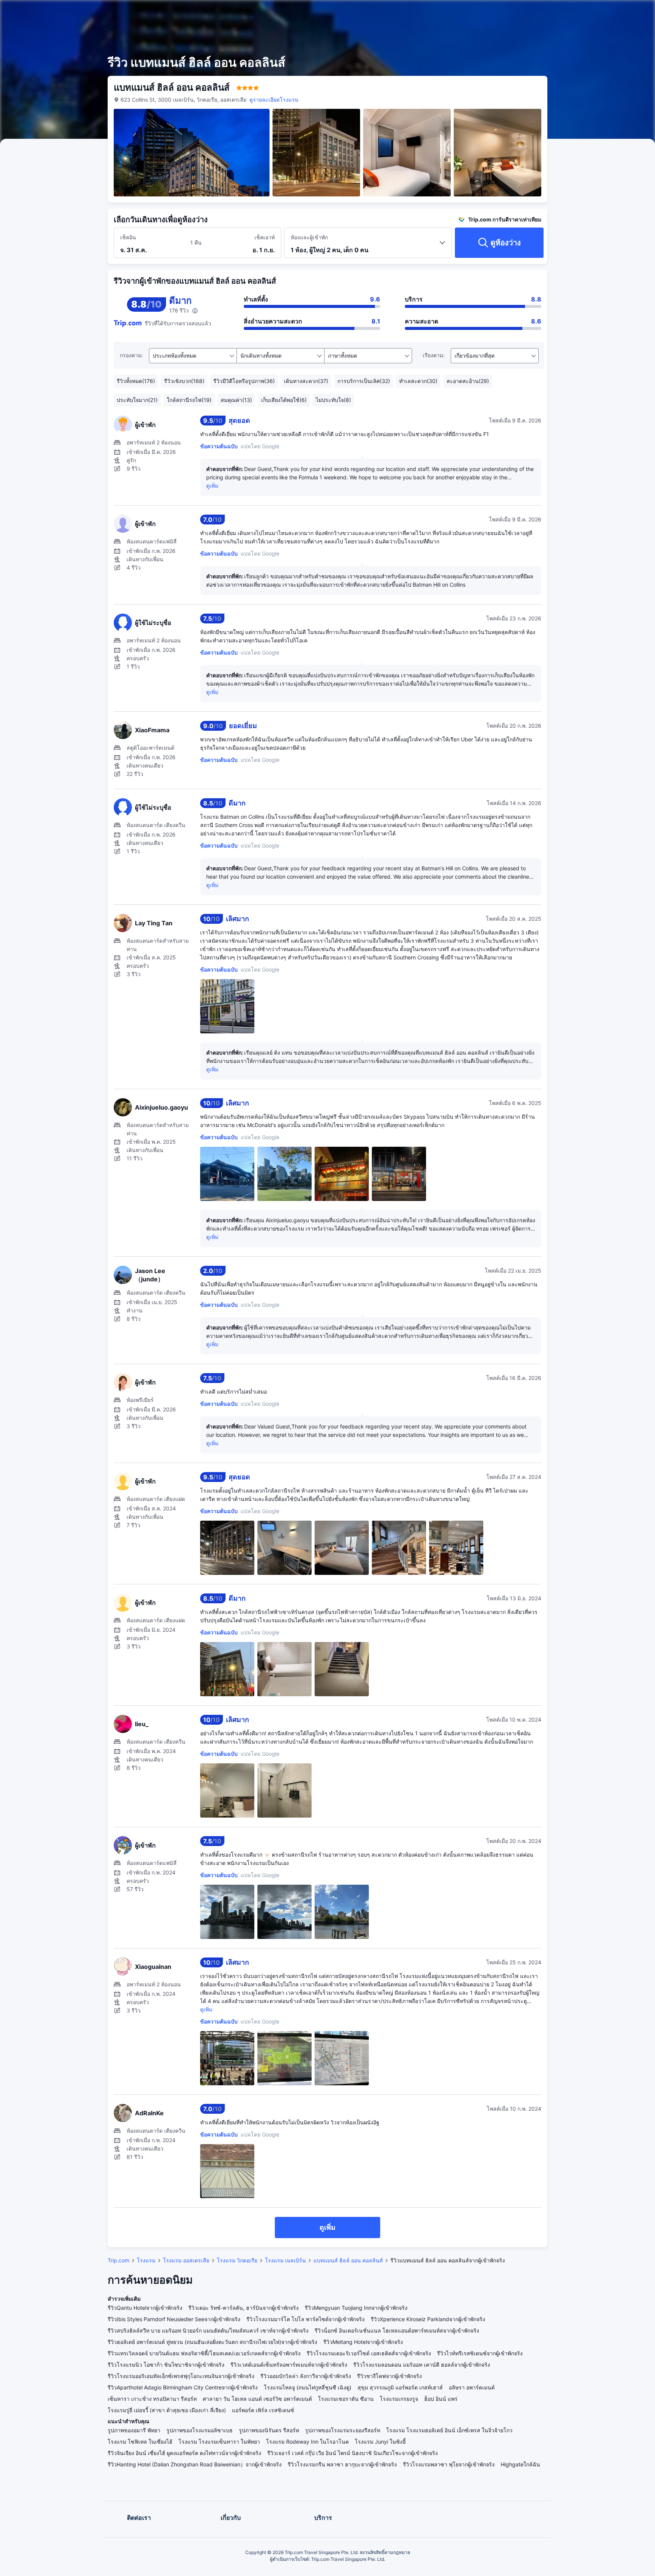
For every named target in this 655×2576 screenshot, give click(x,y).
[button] (594, 13)
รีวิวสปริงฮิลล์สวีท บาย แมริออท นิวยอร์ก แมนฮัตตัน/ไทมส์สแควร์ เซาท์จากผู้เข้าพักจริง (208, 2330)
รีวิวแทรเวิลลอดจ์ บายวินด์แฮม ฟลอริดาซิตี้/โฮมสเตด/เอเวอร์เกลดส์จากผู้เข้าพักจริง (204, 2353)
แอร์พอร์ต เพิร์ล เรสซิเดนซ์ (263, 2410)
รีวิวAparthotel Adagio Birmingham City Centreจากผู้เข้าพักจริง (183, 2387)
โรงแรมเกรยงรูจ (399, 2399)
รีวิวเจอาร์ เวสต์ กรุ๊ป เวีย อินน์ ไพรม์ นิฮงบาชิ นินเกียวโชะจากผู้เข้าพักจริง (353, 2453)
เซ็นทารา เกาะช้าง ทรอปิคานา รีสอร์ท (152, 2399)
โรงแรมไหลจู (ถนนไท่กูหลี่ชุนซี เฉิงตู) (308, 2387)
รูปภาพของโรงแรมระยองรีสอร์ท (343, 2430)
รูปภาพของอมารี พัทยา (134, 2430)
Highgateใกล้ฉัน (520, 2464)
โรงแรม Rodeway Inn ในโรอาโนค (307, 2442)
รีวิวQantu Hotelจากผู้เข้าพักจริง (145, 2308)
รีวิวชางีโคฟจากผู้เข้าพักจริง (389, 2376)
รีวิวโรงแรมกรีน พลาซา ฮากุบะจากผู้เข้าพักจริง (342, 2464)
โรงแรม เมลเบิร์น (285, 2260)
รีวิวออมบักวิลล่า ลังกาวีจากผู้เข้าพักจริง (306, 2376)
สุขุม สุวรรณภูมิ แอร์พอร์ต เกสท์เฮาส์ (400, 2387)
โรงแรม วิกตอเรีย (237, 2260)
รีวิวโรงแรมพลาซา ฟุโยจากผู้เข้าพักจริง (449, 2464)
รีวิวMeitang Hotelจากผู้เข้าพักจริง (363, 2342)
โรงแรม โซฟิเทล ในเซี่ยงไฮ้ (140, 2442)
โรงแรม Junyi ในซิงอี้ (380, 2442)
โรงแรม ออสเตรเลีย (186, 2260)
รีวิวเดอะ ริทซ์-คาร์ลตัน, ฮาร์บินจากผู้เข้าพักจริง (244, 2308)
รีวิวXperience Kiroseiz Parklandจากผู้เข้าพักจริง (428, 2319)
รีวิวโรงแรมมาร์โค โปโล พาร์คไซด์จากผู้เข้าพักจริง (306, 2319)
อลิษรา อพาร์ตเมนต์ (472, 2387)
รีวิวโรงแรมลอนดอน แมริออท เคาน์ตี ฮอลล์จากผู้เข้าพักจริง (422, 2365)
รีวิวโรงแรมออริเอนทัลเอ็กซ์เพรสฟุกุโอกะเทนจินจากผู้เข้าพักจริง (181, 2376)
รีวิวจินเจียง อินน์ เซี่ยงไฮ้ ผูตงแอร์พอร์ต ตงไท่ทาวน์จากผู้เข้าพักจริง (184, 2453)
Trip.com (118, 2260)
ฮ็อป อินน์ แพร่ (441, 2399)
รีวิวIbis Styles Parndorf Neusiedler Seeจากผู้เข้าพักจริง (174, 2319)
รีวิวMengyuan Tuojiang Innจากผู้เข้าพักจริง (356, 2308)
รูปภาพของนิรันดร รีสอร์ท (269, 2430)
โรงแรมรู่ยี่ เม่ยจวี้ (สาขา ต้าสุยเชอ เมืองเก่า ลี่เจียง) (167, 2410)
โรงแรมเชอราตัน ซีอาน (346, 2399)
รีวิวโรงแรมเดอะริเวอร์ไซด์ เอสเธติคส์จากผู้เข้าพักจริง (369, 2353)
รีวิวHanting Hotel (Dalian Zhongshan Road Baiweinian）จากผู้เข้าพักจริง (195, 2464)
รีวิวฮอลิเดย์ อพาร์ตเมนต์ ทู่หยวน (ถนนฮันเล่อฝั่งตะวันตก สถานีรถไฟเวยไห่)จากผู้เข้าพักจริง (212, 2342)
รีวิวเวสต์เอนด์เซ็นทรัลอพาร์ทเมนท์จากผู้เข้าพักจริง (289, 2365)
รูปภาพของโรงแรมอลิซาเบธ (200, 2430)
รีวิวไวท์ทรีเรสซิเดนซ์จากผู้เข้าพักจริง (480, 2353)
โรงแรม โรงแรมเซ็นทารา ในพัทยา (219, 2442)
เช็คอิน (128, 237)
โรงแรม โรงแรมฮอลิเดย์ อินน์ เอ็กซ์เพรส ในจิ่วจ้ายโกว (449, 2430)
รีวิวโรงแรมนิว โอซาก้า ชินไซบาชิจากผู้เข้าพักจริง (166, 2365)
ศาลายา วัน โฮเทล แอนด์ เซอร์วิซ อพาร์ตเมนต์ (257, 2399)
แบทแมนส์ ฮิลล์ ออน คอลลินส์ (348, 2260)
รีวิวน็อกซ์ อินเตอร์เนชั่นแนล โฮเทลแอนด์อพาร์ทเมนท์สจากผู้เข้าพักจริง (397, 2330)
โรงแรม (146, 2260)
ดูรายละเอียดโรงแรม (274, 100)
